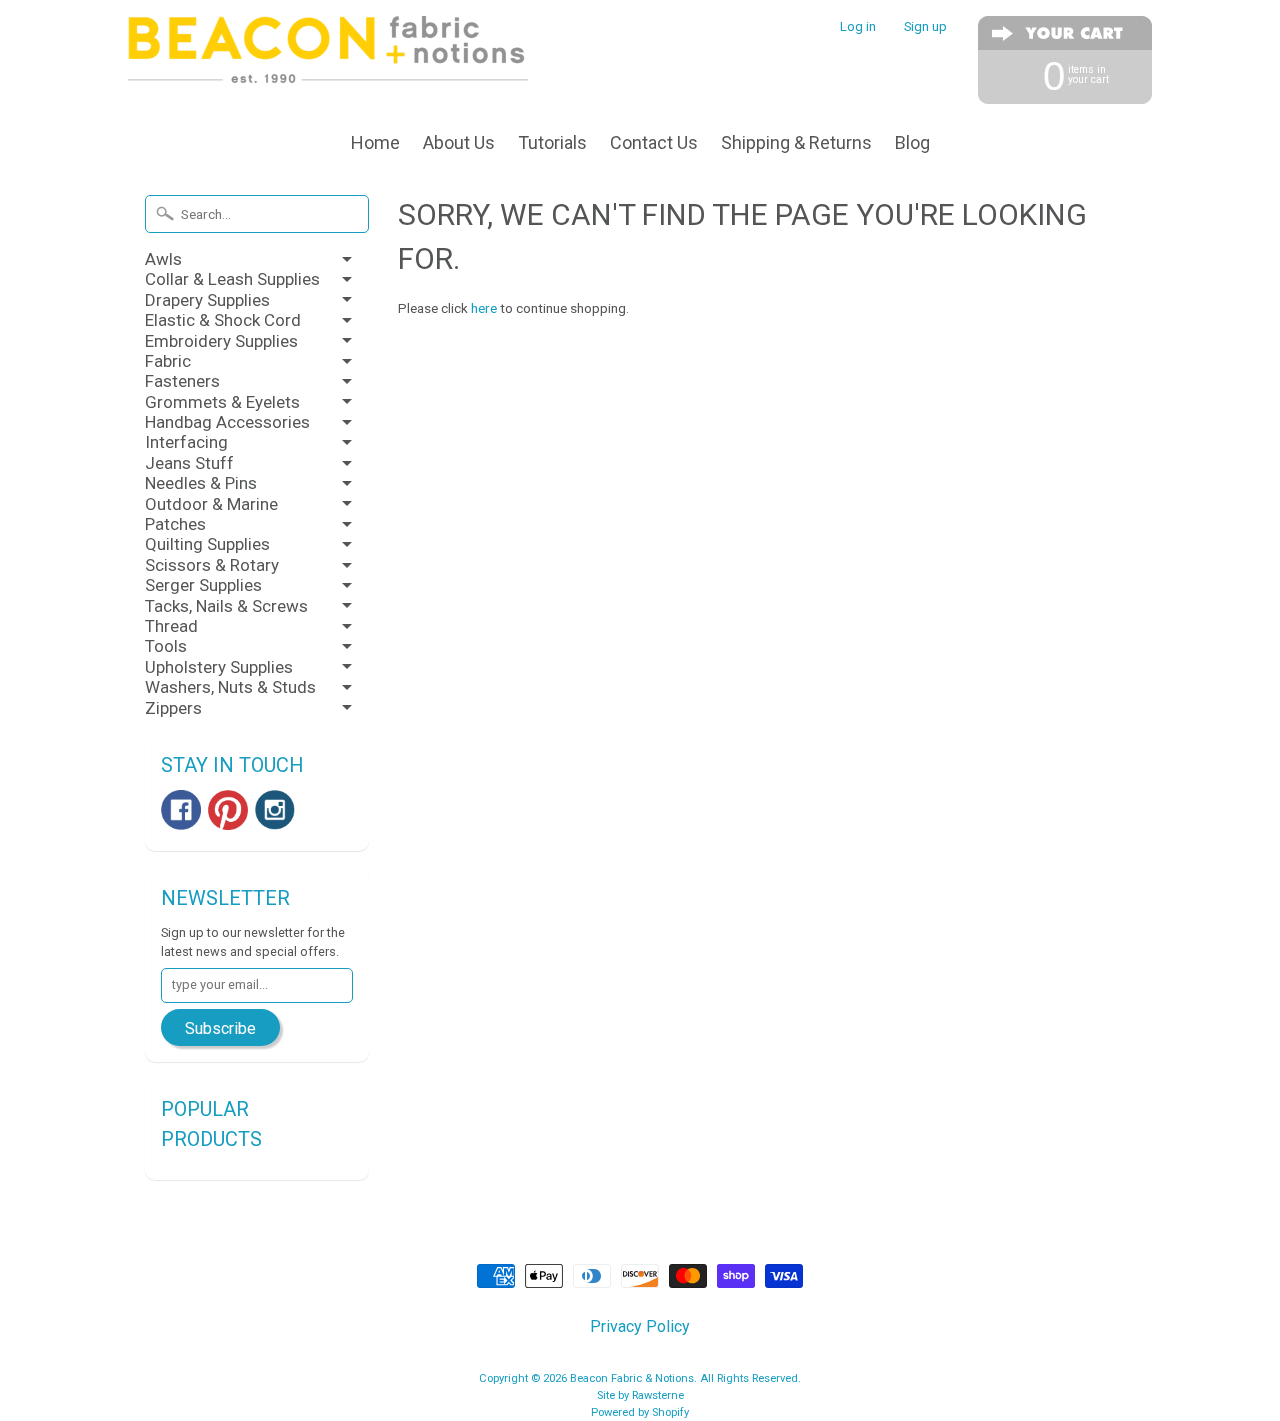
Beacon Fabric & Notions (632, 1378)
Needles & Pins (201, 483)
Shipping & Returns (796, 142)
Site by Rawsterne (640, 1395)
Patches (175, 524)
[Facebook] (181, 810)
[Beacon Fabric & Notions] (328, 57)
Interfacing (186, 442)
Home (375, 142)
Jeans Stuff (189, 463)
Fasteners (182, 381)
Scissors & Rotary (212, 565)
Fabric (168, 361)
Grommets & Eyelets (222, 402)
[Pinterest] (228, 810)
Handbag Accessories (227, 422)
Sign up (925, 27)
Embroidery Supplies (221, 341)
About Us (459, 142)
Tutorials (552, 142)
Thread (171, 626)
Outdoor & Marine (211, 504)
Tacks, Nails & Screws (226, 606)
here (484, 308)
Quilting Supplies (207, 544)
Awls (163, 259)
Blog (912, 142)
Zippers (173, 708)
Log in (858, 27)
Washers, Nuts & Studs (230, 687)
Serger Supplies (203, 585)
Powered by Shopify (640, 1412)
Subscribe (220, 1028)
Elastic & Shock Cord (223, 320)
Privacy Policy (640, 1326)
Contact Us (654, 142)
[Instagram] (275, 810)
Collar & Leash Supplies (232, 279)
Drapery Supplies (207, 300)
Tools (166, 646)
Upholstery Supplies (219, 667)
